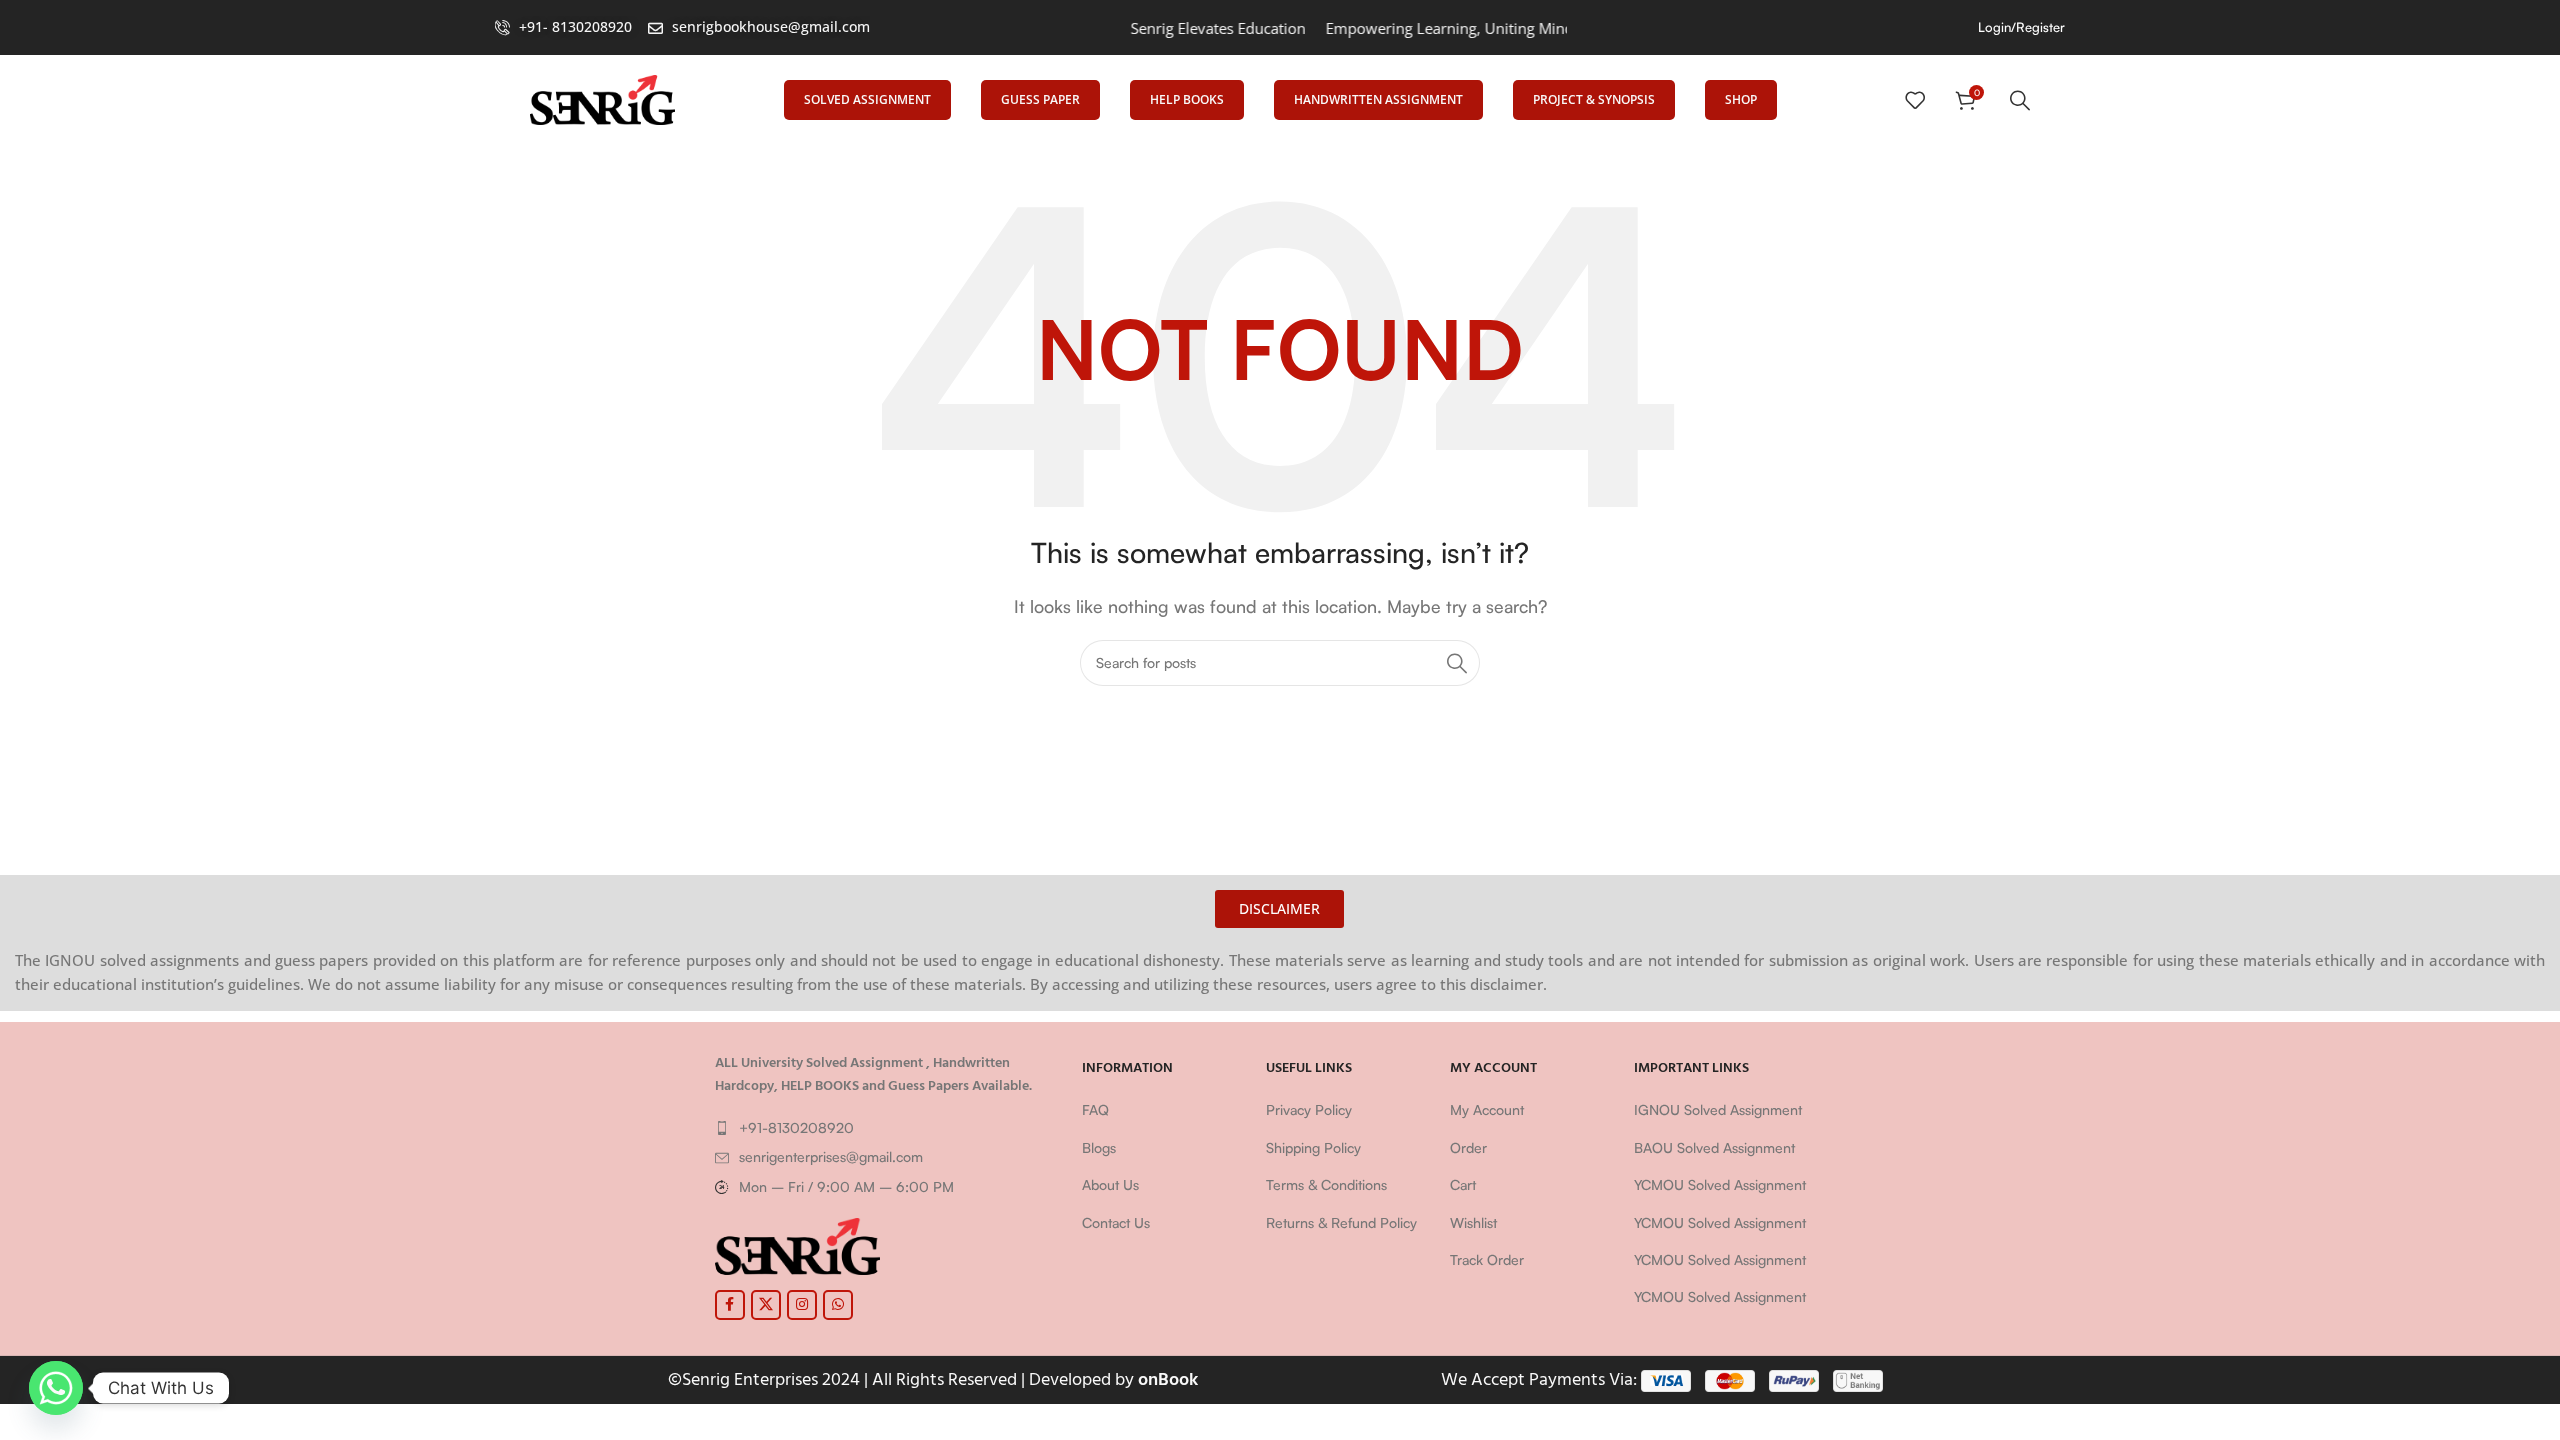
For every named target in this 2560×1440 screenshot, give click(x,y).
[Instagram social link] (802, 1305)
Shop (1741, 99)
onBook (1168, 1379)
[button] (1279, 909)
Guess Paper (1040, 99)
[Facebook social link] (730, 1305)
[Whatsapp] (56, 1388)
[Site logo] (602, 98)
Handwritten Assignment (1378, 99)
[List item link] (889, 1128)
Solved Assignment (867, 99)
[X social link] (766, 1305)
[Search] (2020, 100)
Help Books (1187, 99)
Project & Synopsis (1594, 99)
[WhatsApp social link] (838, 1305)
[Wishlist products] (1915, 100)
